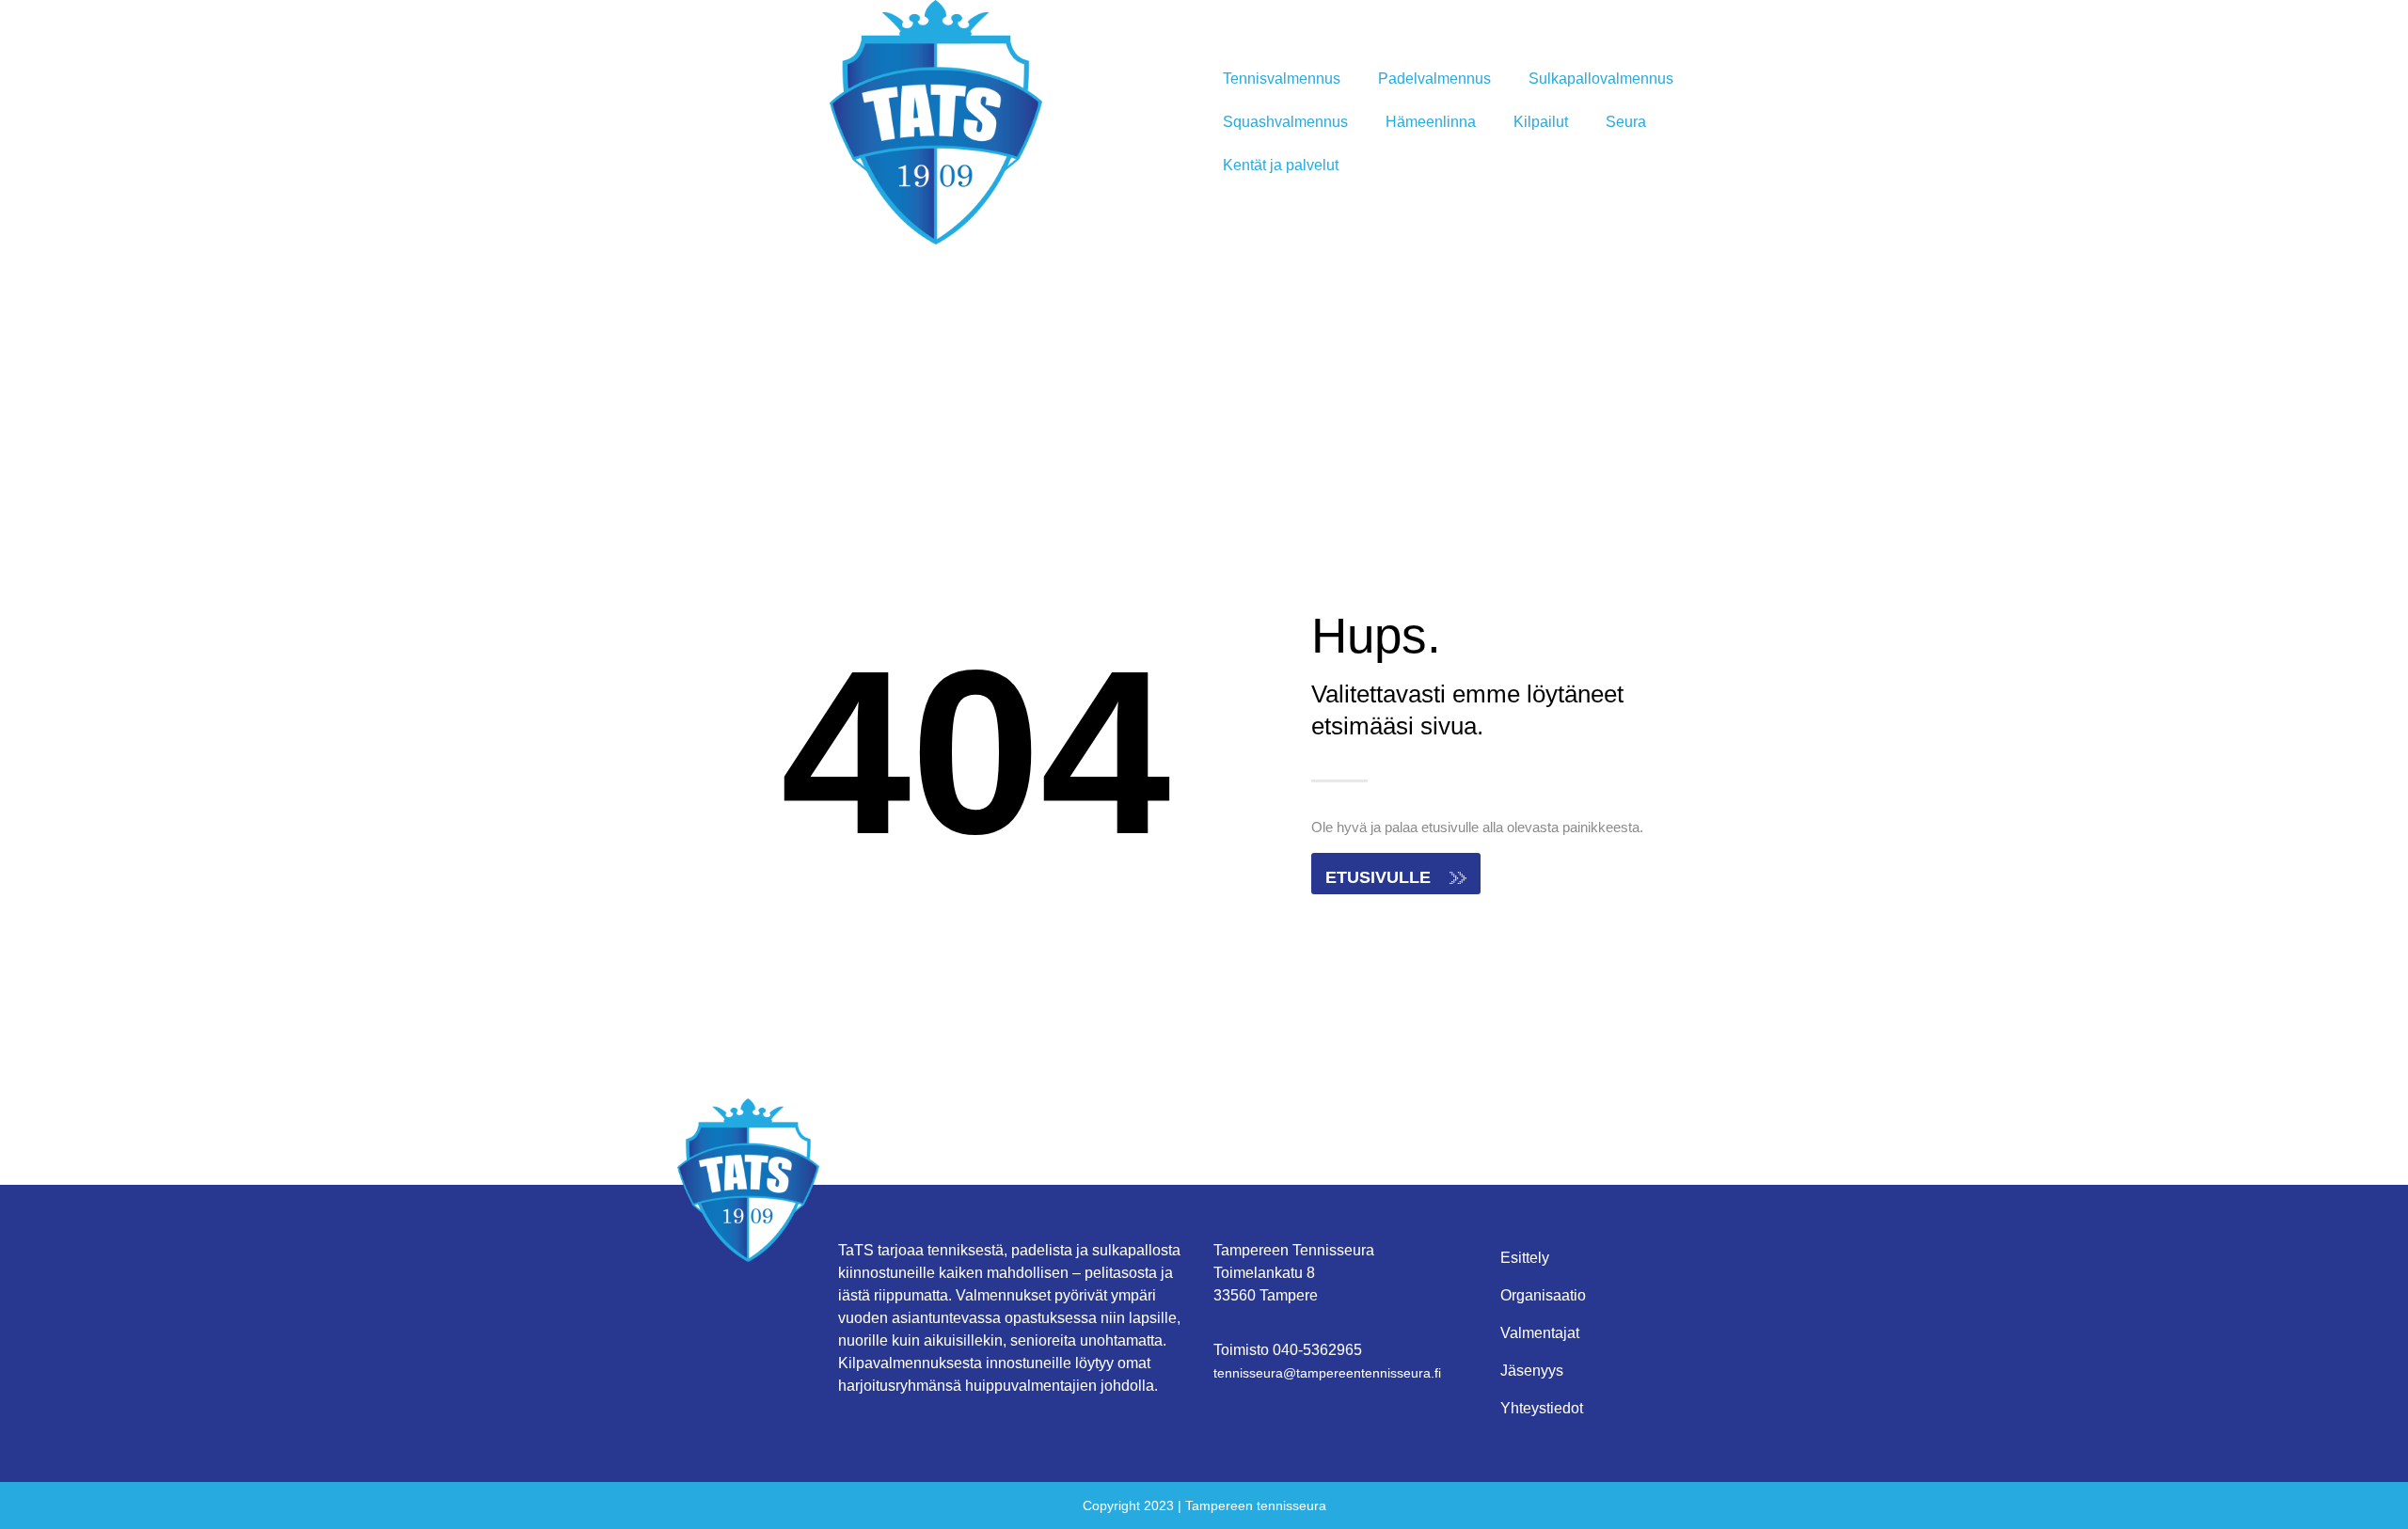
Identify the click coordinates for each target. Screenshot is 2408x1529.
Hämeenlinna (1431, 122)
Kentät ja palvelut (1281, 165)
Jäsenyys (1532, 1371)
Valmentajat (1540, 1333)
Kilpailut (1541, 122)
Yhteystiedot (1542, 1408)
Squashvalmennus (1285, 122)
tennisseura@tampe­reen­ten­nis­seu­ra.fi (1327, 1373)
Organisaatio (1543, 1295)
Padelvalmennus (1434, 79)
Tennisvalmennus (1282, 79)
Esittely (1525, 1258)
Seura (1626, 122)
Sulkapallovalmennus (1601, 79)
